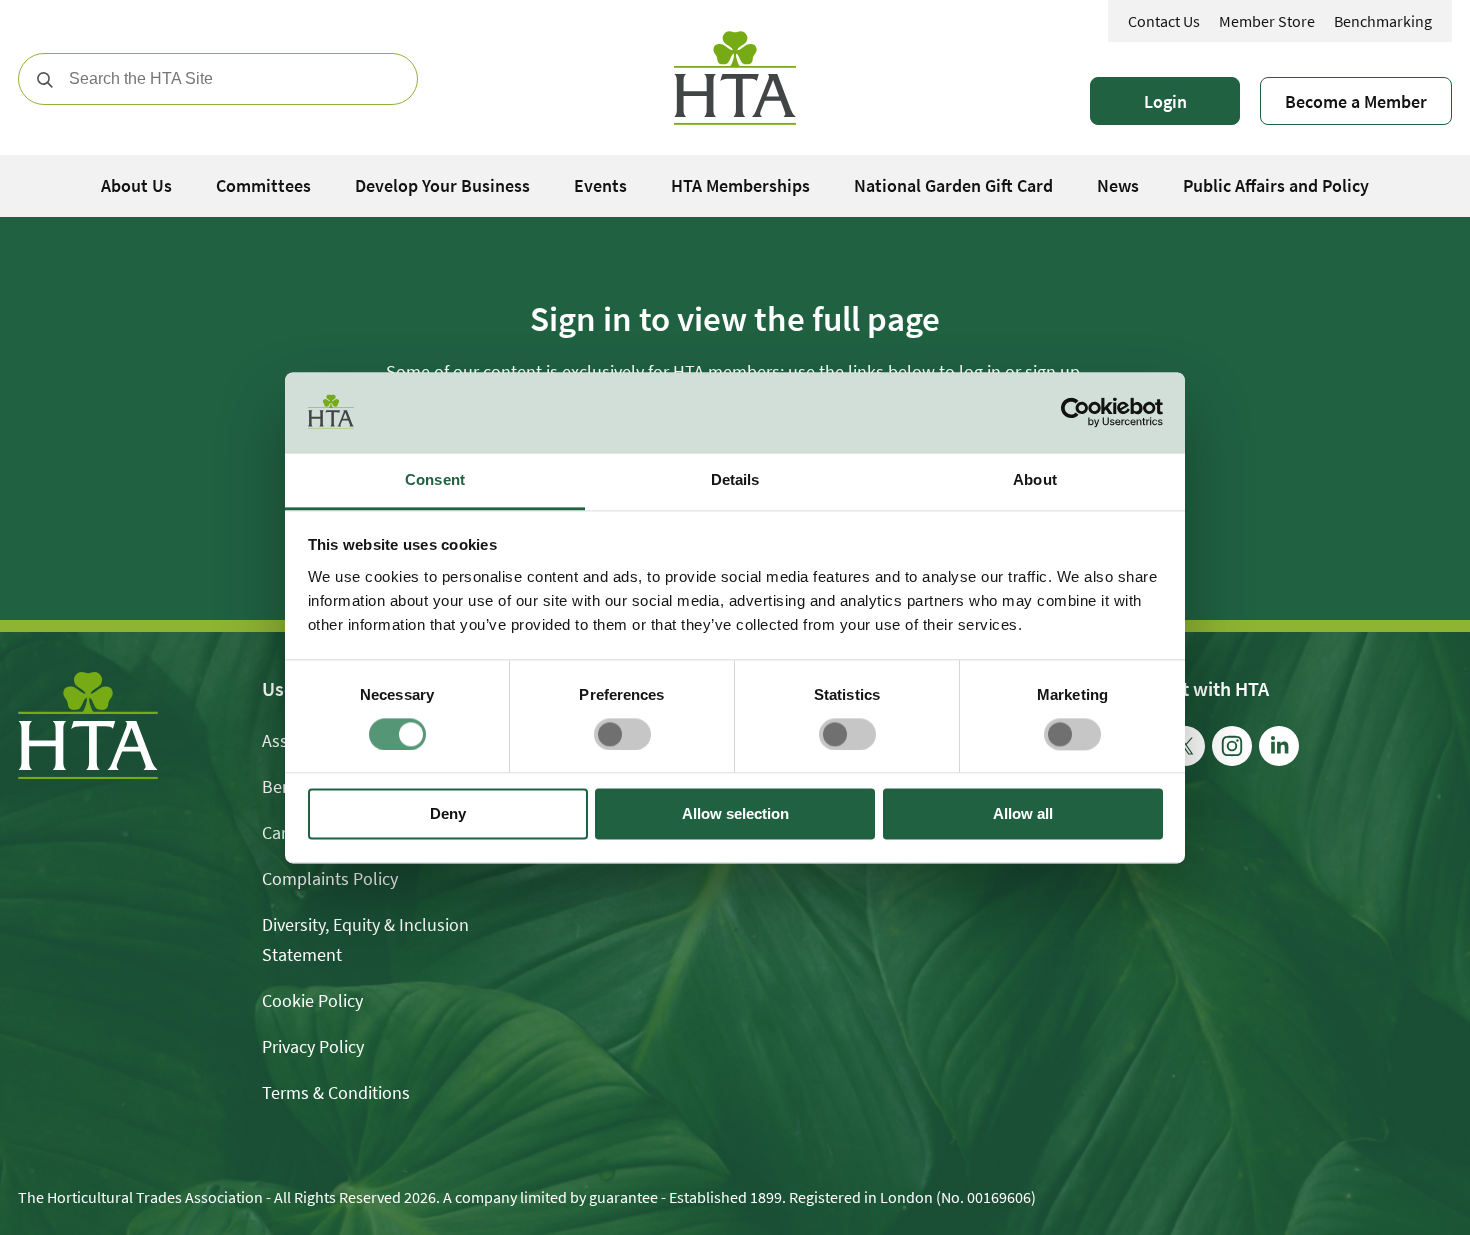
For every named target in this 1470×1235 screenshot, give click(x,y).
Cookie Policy (312, 1000)
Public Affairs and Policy (1276, 185)
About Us (136, 185)
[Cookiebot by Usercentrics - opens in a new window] (1075, 412)
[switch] (622, 734)
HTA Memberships (740, 185)
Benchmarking (1383, 21)
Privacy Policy (313, 1046)
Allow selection (735, 814)
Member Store (1267, 21)
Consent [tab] (435, 479)
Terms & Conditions (336, 1092)
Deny (448, 814)
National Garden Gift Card (953, 185)
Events (600, 185)
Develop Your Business (442, 185)
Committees (263, 185)
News (1118, 185)
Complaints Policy (330, 878)
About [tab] (1035, 479)
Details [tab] (735, 479)
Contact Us (1164, 21)
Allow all (1023, 814)
